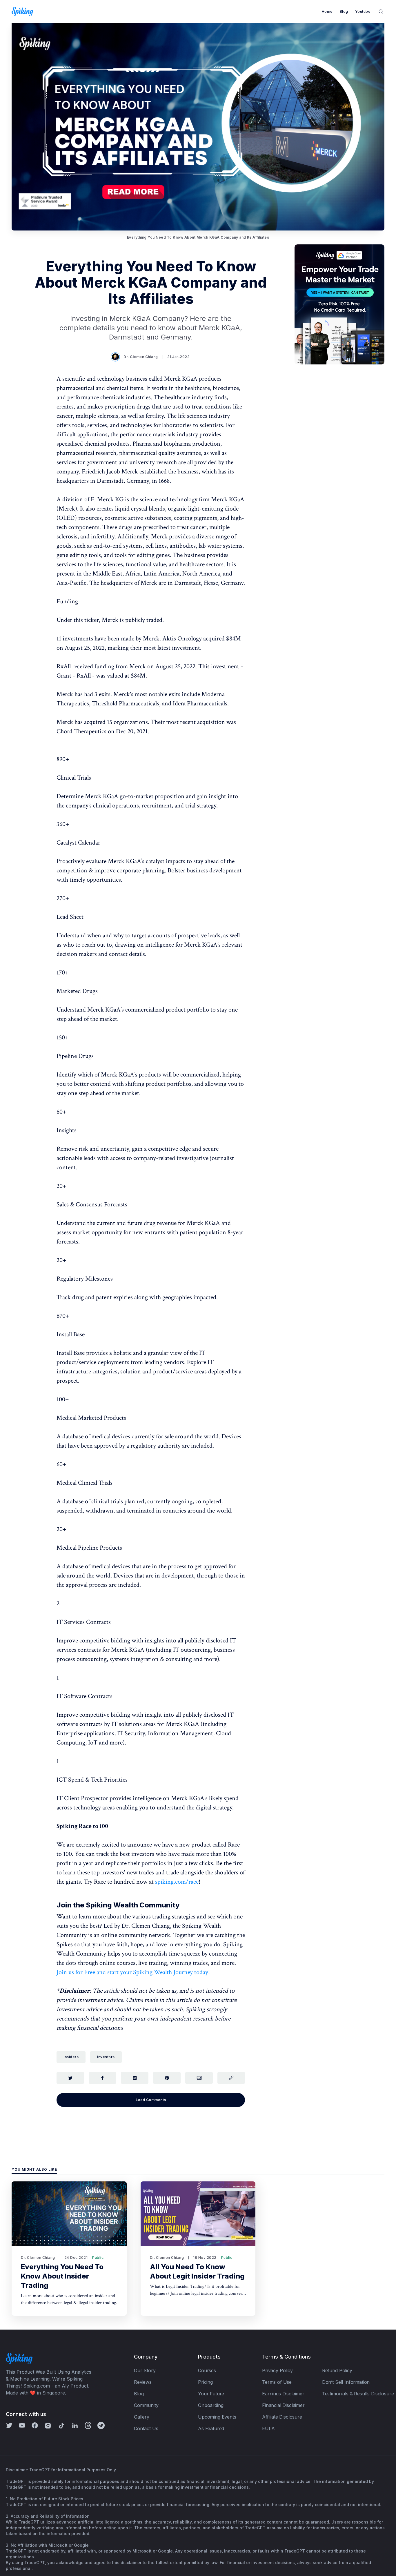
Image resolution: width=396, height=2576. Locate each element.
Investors (106, 2057)
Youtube (363, 11)
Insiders (71, 2057)
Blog (344, 11)
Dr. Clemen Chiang (141, 357)
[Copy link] (231, 2078)
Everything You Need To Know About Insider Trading (62, 2276)
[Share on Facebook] (102, 2078)
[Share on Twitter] (70, 2078)
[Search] (381, 11)
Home (327, 11)
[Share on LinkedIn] (135, 2078)
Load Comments (151, 2100)
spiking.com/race (177, 1882)
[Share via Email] (199, 2078)
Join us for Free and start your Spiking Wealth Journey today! (133, 1972)
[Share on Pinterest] (167, 2078)
